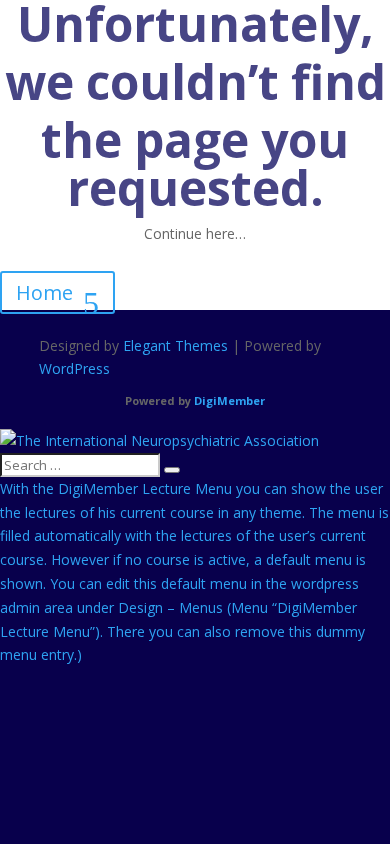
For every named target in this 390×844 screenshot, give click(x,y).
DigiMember (229, 400)
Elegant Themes (175, 345)
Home (44, 292)
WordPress (74, 368)
